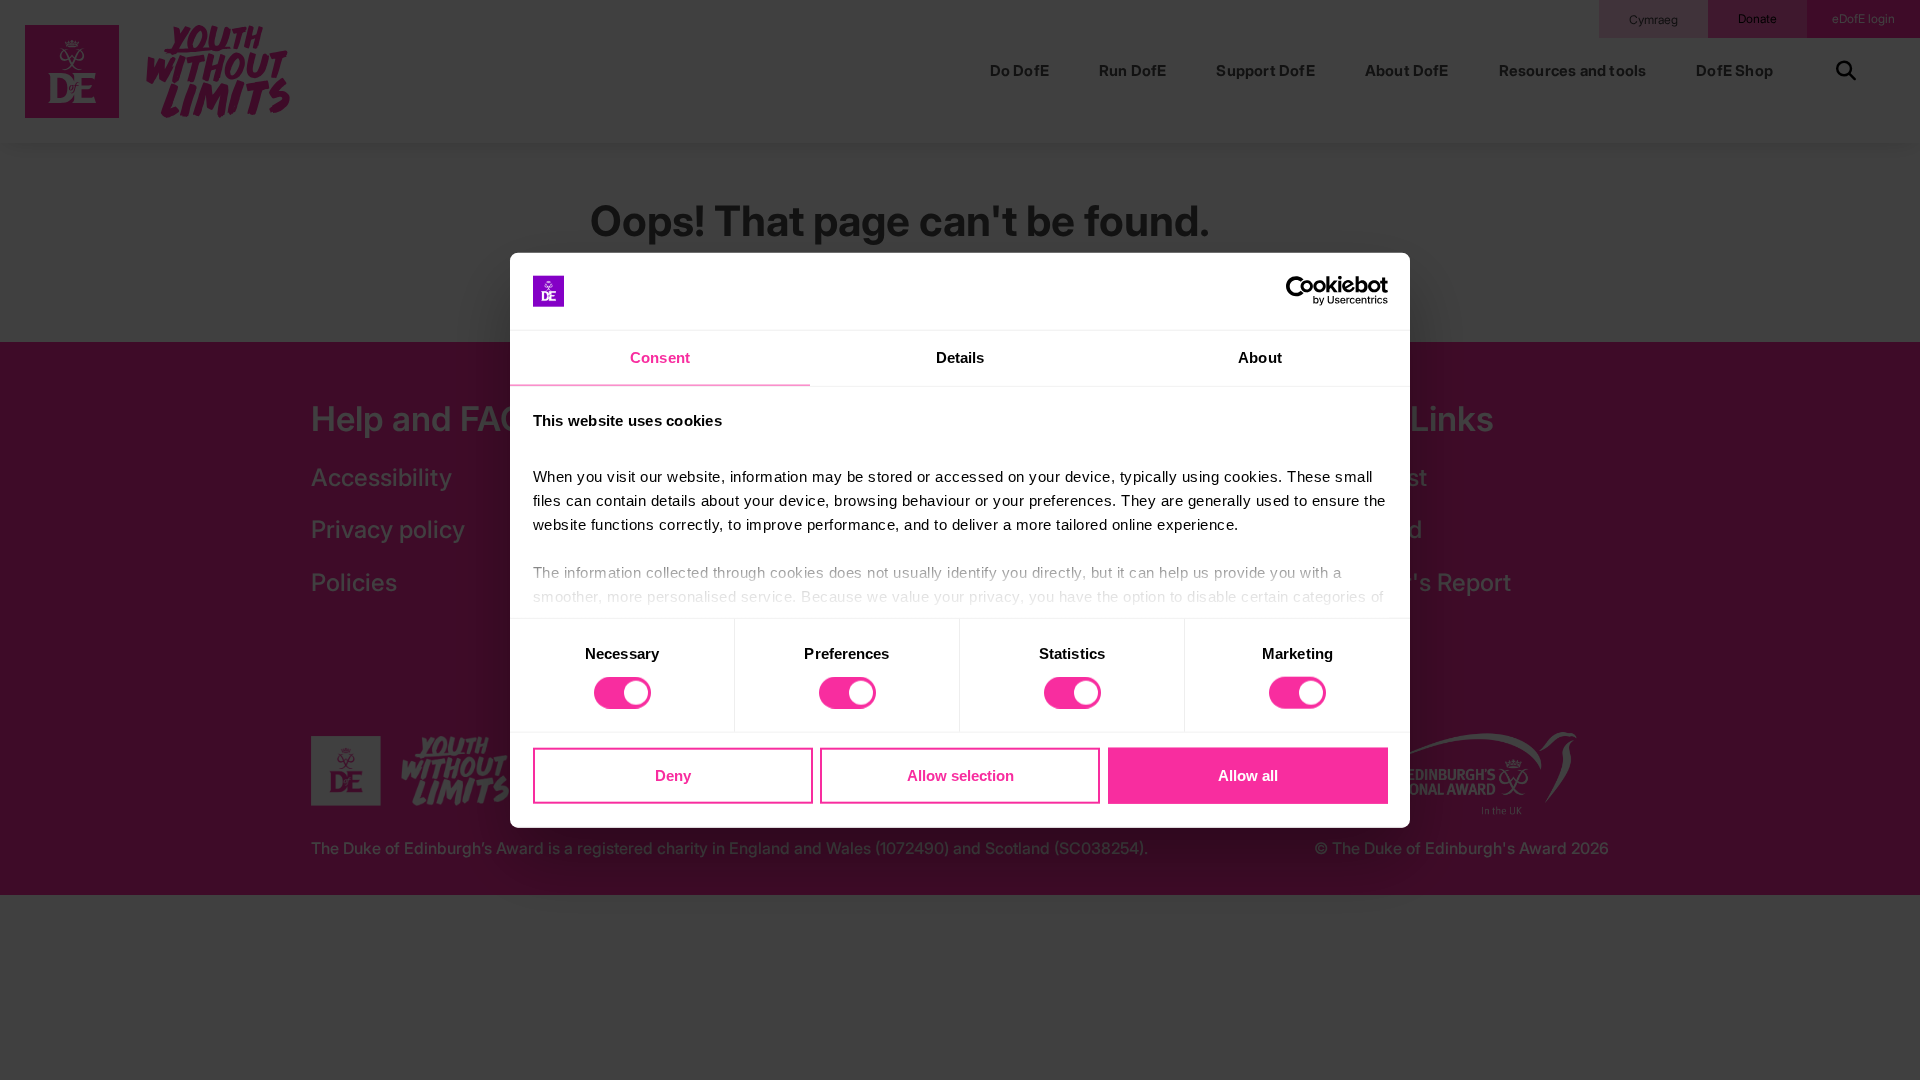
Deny (673, 774)
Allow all (1248, 774)
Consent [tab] (660, 357)
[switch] (847, 693)
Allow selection (960, 774)
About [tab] (1260, 357)
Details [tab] (960, 357)
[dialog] (960, 540)
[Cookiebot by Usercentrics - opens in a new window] (1300, 291)
